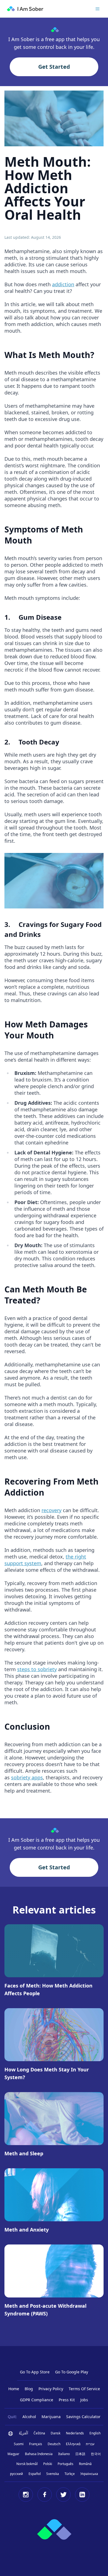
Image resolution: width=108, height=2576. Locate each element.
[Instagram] (26, 2495)
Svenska (53, 2474)
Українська (89, 2474)
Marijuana (51, 2417)
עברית (90, 2444)
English (95, 2433)
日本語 (80, 2454)
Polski (48, 2464)
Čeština (39, 2433)
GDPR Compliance (37, 2400)
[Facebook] (45, 2495)
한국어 (96, 2454)
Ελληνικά (73, 2444)
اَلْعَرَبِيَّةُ (23, 2433)
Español (35, 2474)
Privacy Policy (51, 2389)
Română (85, 2464)
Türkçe (70, 2474)
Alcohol (29, 2417)
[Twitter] (63, 2495)
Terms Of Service (84, 2389)
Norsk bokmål (27, 2464)
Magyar (13, 2454)
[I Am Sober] (25, 9)
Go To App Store (35, 2372)
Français (36, 2444)
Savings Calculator (83, 2417)
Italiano (64, 2454)
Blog (29, 2389)
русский (16, 2474)
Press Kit (67, 2400)
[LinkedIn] (82, 2495)
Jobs (84, 2400)
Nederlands (75, 2433)
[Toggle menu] (97, 9)
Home (14, 2389)
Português (65, 2464)
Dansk (56, 2433)
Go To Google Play (72, 2372)
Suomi (19, 2444)
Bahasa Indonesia (39, 2454)
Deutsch (54, 2444)
